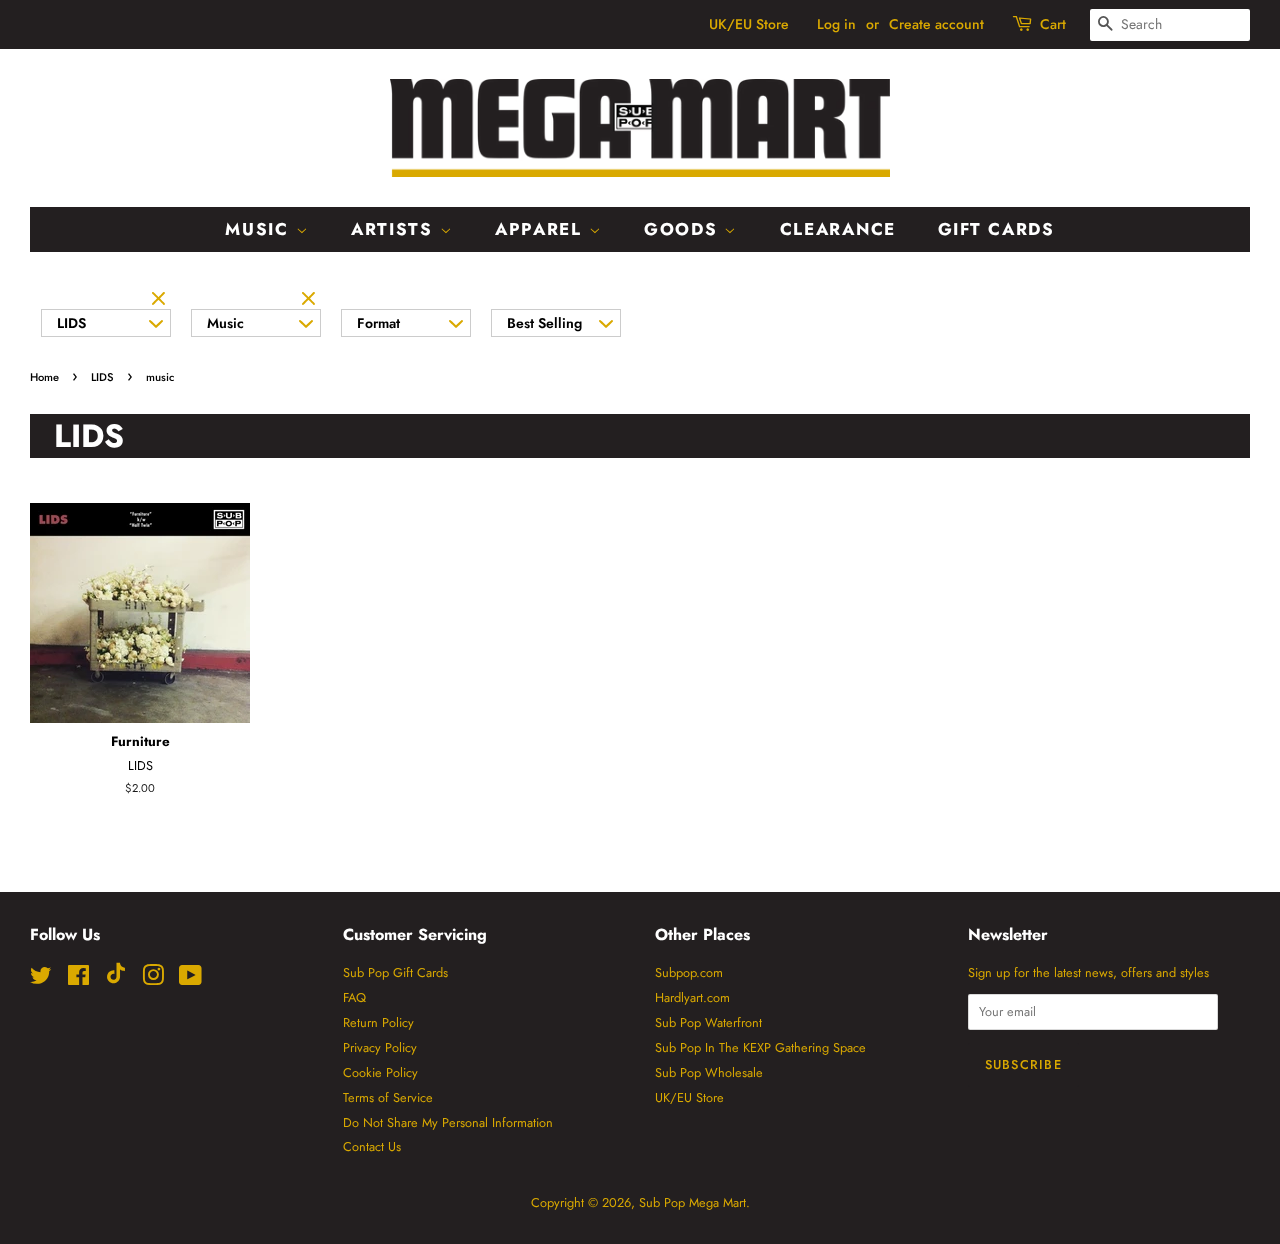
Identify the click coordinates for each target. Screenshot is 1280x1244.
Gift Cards (996, 229)
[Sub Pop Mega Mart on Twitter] (41, 979)
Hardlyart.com (692, 997)
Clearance (838, 229)
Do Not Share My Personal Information (448, 1122)
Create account (936, 24)
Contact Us (372, 1146)
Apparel (542, 229)
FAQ (354, 997)
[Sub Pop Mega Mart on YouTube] (190, 979)
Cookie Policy (380, 1072)
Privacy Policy (380, 1047)
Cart (1053, 24)
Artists (395, 229)
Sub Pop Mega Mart (692, 1202)
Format (378, 323)
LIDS (71, 323)
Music (260, 229)
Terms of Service (388, 1097)
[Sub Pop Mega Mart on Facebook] (78, 979)
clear (161, 300)
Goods (684, 229)
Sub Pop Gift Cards (395, 972)
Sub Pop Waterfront (708, 1022)
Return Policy (378, 1022)
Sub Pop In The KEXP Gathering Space (760, 1047)
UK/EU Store (749, 24)
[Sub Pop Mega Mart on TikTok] (116, 979)
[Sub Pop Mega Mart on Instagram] (153, 979)
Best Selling (544, 323)
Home (44, 377)
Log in (836, 24)
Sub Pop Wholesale (709, 1072)
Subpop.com (689, 972)
